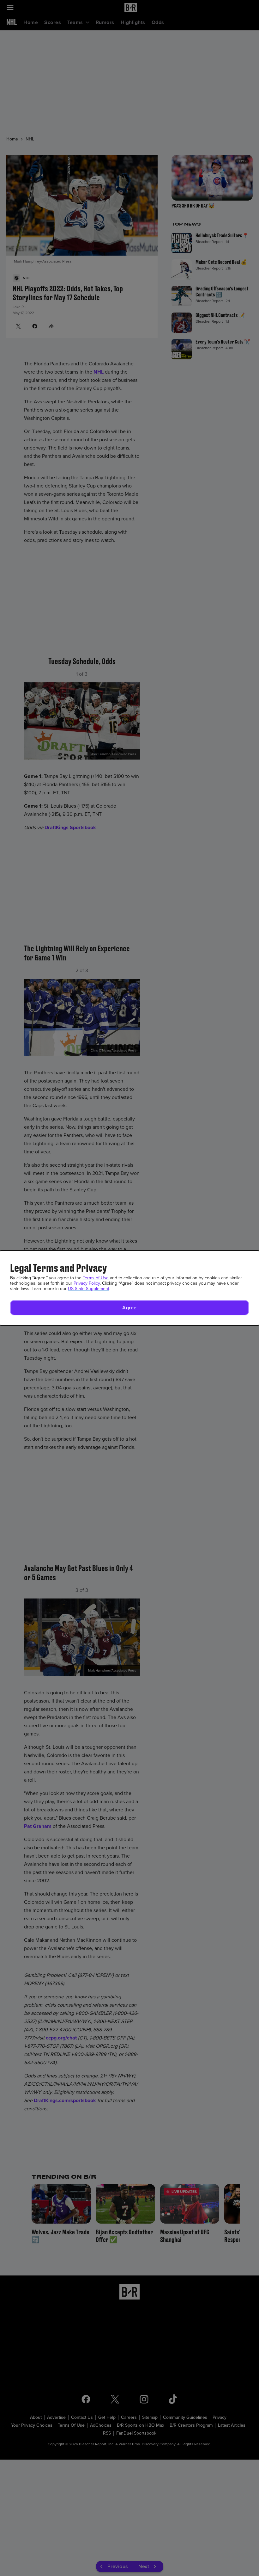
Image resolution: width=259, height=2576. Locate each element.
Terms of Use (96, 1278)
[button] (129, 1308)
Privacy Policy (87, 1283)
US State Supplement (89, 1289)
